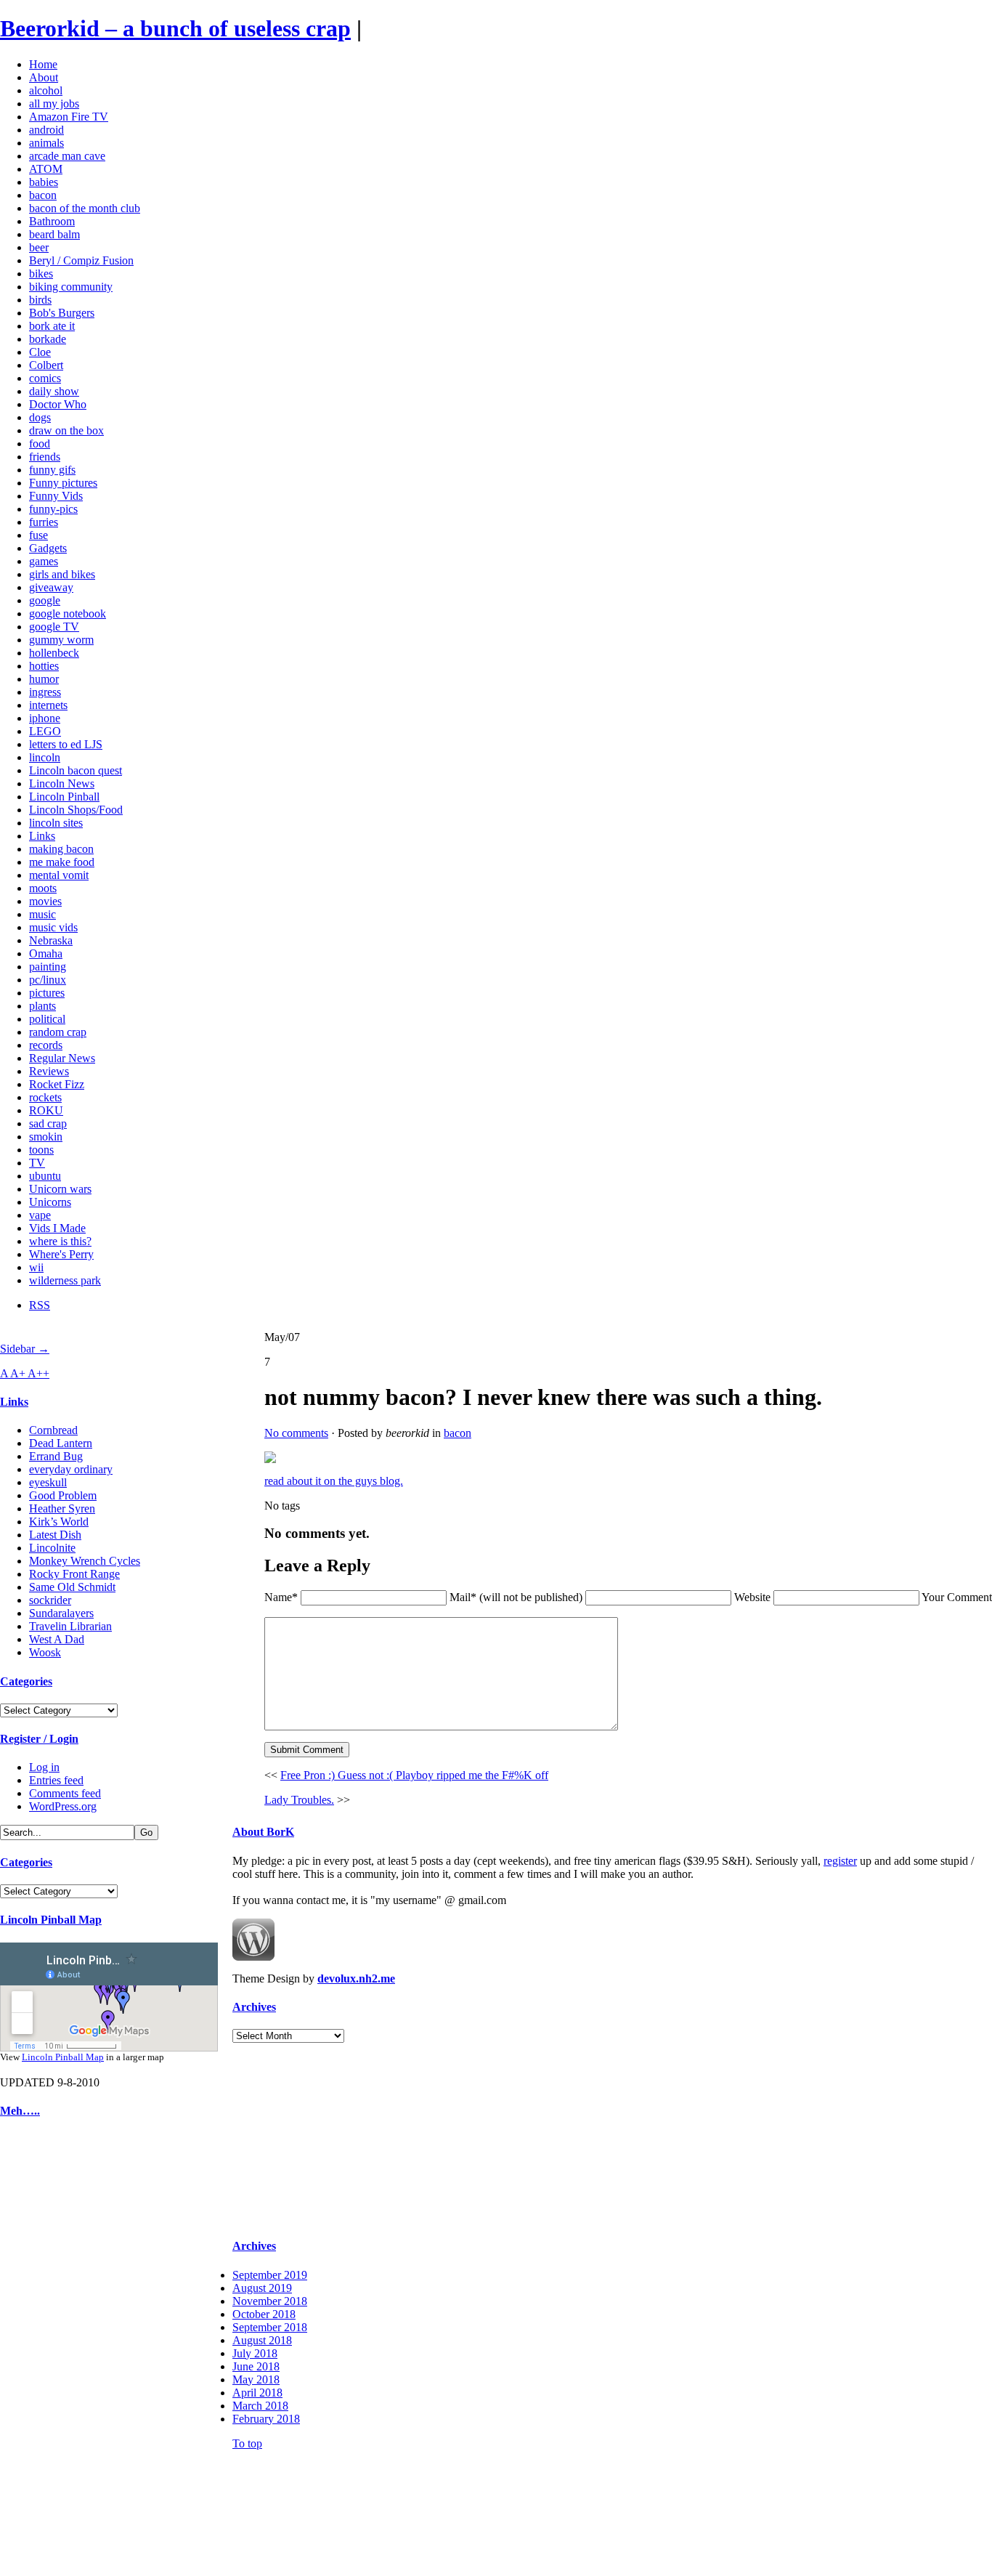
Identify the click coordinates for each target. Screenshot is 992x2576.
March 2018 (260, 2406)
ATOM (46, 169)
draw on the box (66, 430)
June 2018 (256, 2366)
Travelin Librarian (70, 1626)
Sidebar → (25, 1349)
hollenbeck (54, 653)
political (47, 1019)
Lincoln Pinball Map (51, 1920)
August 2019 (262, 2288)
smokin (46, 1137)
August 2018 (262, 2340)
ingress (45, 692)
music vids (53, 927)
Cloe (40, 352)
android (46, 130)
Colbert (46, 365)
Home (43, 64)
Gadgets (48, 548)
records (46, 1045)
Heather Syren (62, 1508)
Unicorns (50, 1202)
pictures (47, 993)
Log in (44, 1767)
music (42, 914)
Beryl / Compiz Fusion (81, 260)
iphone (45, 718)
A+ (19, 1373)
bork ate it (52, 326)
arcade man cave (67, 156)
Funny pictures (63, 483)
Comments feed (65, 1793)
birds (40, 300)
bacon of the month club (85, 208)
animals (46, 143)
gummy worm (61, 640)
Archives (254, 2007)
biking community (71, 287)
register (840, 1861)
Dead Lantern (61, 1443)
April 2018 (257, 2393)
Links (42, 836)
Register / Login (39, 1739)
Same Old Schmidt (72, 1587)
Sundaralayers (61, 1613)
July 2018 (255, 2353)
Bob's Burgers (62, 313)
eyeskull (48, 1482)
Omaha (46, 953)
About (44, 77)
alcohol (46, 90)
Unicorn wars (60, 1189)
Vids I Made (57, 1228)
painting (48, 967)
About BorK (263, 1832)
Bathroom (52, 221)
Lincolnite (52, 1548)
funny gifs (52, 470)
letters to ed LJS (66, 744)
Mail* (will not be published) (517, 1597)
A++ (38, 1373)
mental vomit (59, 875)
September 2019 (270, 2275)
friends (45, 457)
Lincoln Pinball (64, 797)
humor (44, 679)
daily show (54, 391)
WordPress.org (63, 1806)
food (40, 443)
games (44, 561)
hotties (44, 666)
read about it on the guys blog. (334, 1481)
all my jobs (54, 104)
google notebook (68, 613)
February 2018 (266, 2419)
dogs (40, 417)
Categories (26, 1681)
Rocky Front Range (74, 1574)
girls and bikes (62, 574)
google (45, 600)
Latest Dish (55, 1535)
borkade (48, 339)
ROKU (46, 1110)
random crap (58, 1032)
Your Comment (957, 1597)
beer (39, 247)
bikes (41, 274)
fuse (38, 535)
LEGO (45, 731)
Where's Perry (61, 1254)
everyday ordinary (71, 1469)
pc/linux (48, 980)
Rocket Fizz (57, 1084)
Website (752, 1597)
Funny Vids (56, 496)
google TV (54, 627)
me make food (62, 862)
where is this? (60, 1241)
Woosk (45, 1652)
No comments (296, 1433)
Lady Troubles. (299, 1800)
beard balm (54, 234)
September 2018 (270, 2327)
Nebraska (51, 940)
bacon (43, 195)
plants (42, 1006)
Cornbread (53, 1430)
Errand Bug (56, 1456)
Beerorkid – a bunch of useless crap (175, 28)
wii (36, 1267)
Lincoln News (62, 783)
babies (44, 182)
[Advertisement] (44, 2351)
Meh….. (20, 2111)
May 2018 (256, 2379)
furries (44, 522)
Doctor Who (58, 404)
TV (37, 1163)
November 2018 (270, 2301)
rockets (45, 1097)
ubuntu (45, 1176)
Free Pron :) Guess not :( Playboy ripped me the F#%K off (414, 1775)
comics (45, 378)
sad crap (48, 1123)
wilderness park (65, 1280)
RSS (40, 1305)
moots (43, 888)
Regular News (62, 1058)
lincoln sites (56, 823)
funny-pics (53, 509)
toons (41, 1150)
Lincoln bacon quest (76, 770)
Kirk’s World (59, 1522)
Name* (281, 1597)
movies (45, 901)
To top (247, 2443)
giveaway (51, 587)
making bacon (61, 849)
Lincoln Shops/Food (76, 810)
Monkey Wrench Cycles (85, 1561)
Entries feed (56, 1780)
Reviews (49, 1071)
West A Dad (57, 1639)
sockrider (50, 1600)
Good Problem (63, 1495)
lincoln (45, 757)
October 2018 (264, 2314)
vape (40, 1215)
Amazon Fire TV (69, 117)
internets (48, 705)
